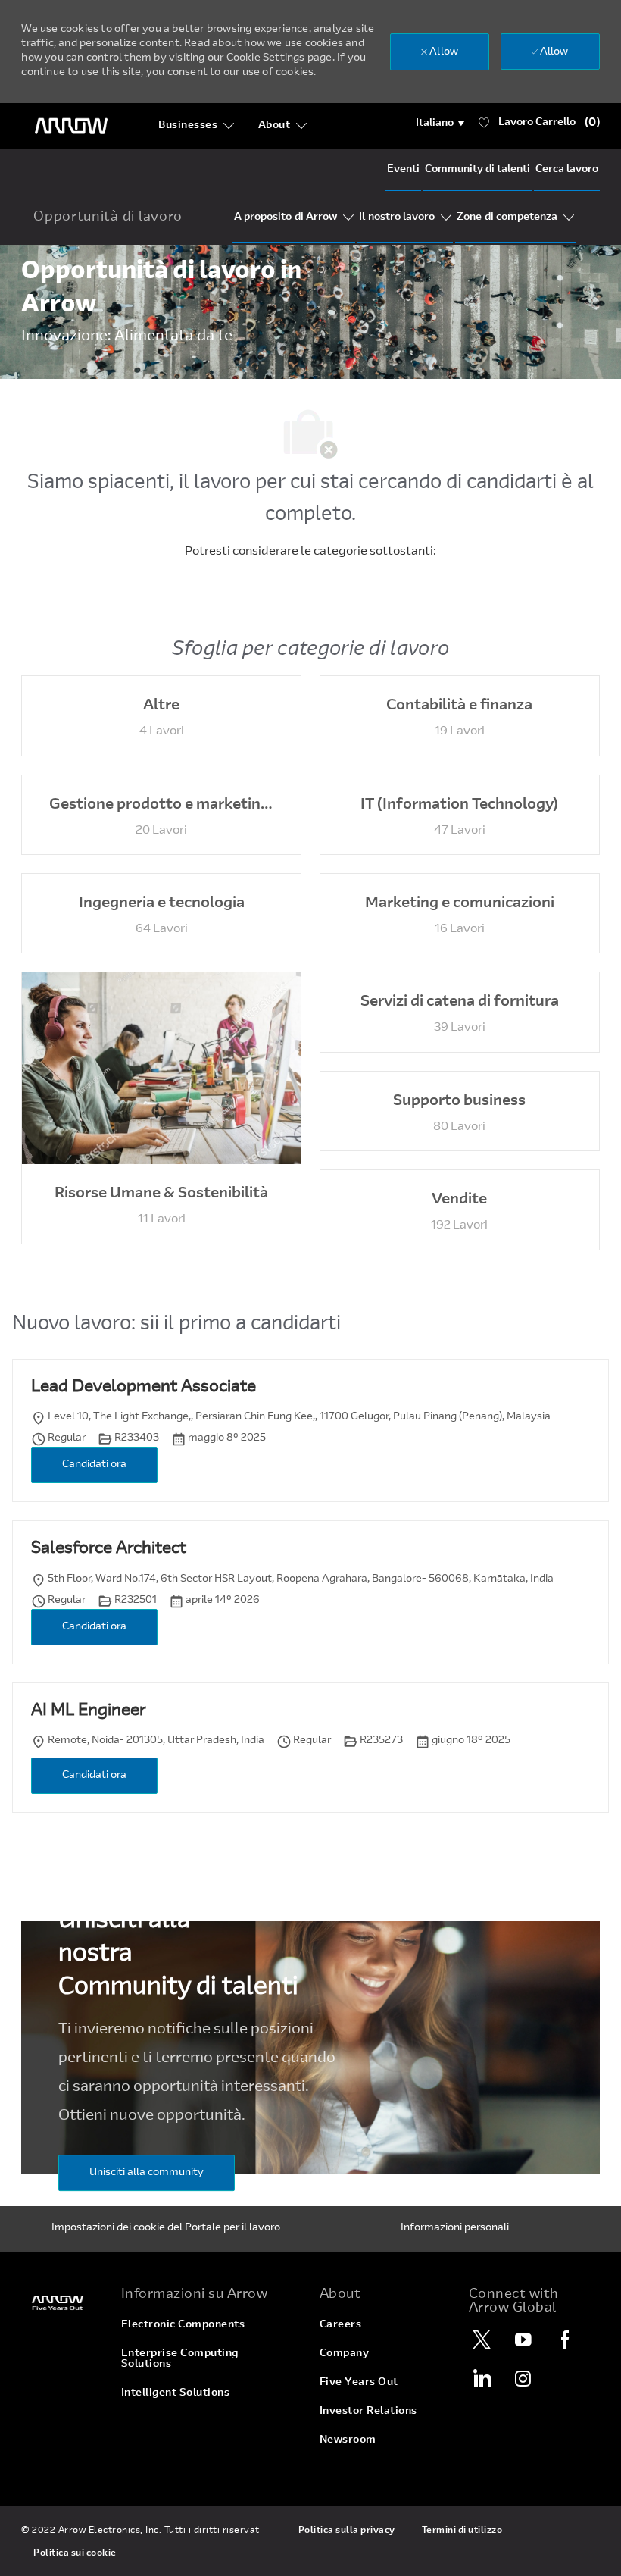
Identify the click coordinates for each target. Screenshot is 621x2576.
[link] (62, 2303)
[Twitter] (482, 2340)
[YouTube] (523, 2340)
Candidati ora (94, 1465)
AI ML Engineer (88, 1711)
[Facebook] (565, 2340)
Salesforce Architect (109, 1549)
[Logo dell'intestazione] (71, 126)
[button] (440, 124)
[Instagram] (523, 2378)
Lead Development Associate (144, 1388)
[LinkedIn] (482, 2378)
